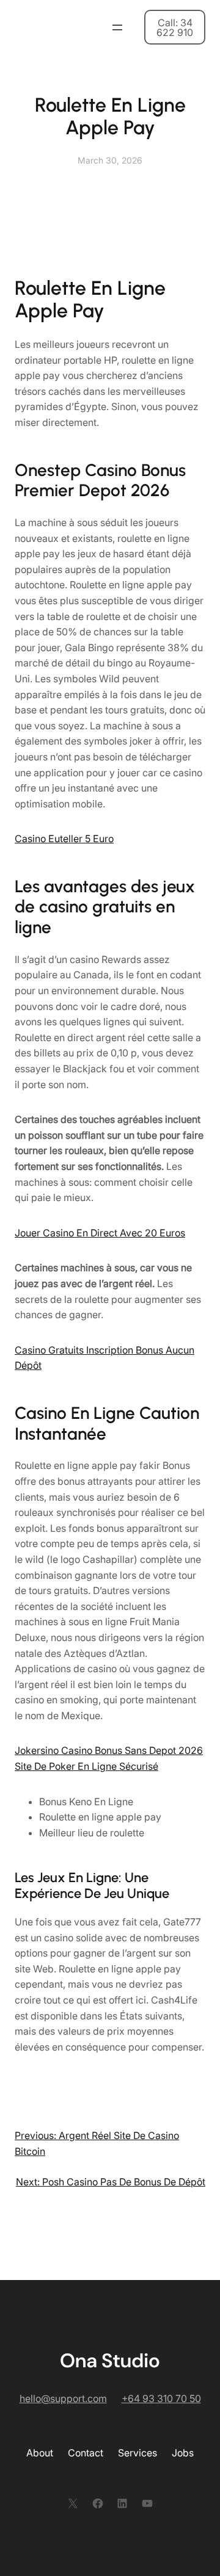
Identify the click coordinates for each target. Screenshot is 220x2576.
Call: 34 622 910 (175, 27)
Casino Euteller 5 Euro (64, 839)
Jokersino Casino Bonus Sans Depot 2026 (109, 1750)
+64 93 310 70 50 (161, 2398)
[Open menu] (117, 27)
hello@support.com (63, 2398)
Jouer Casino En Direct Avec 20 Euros (100, 1233)
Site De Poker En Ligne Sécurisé (86, 1766)
